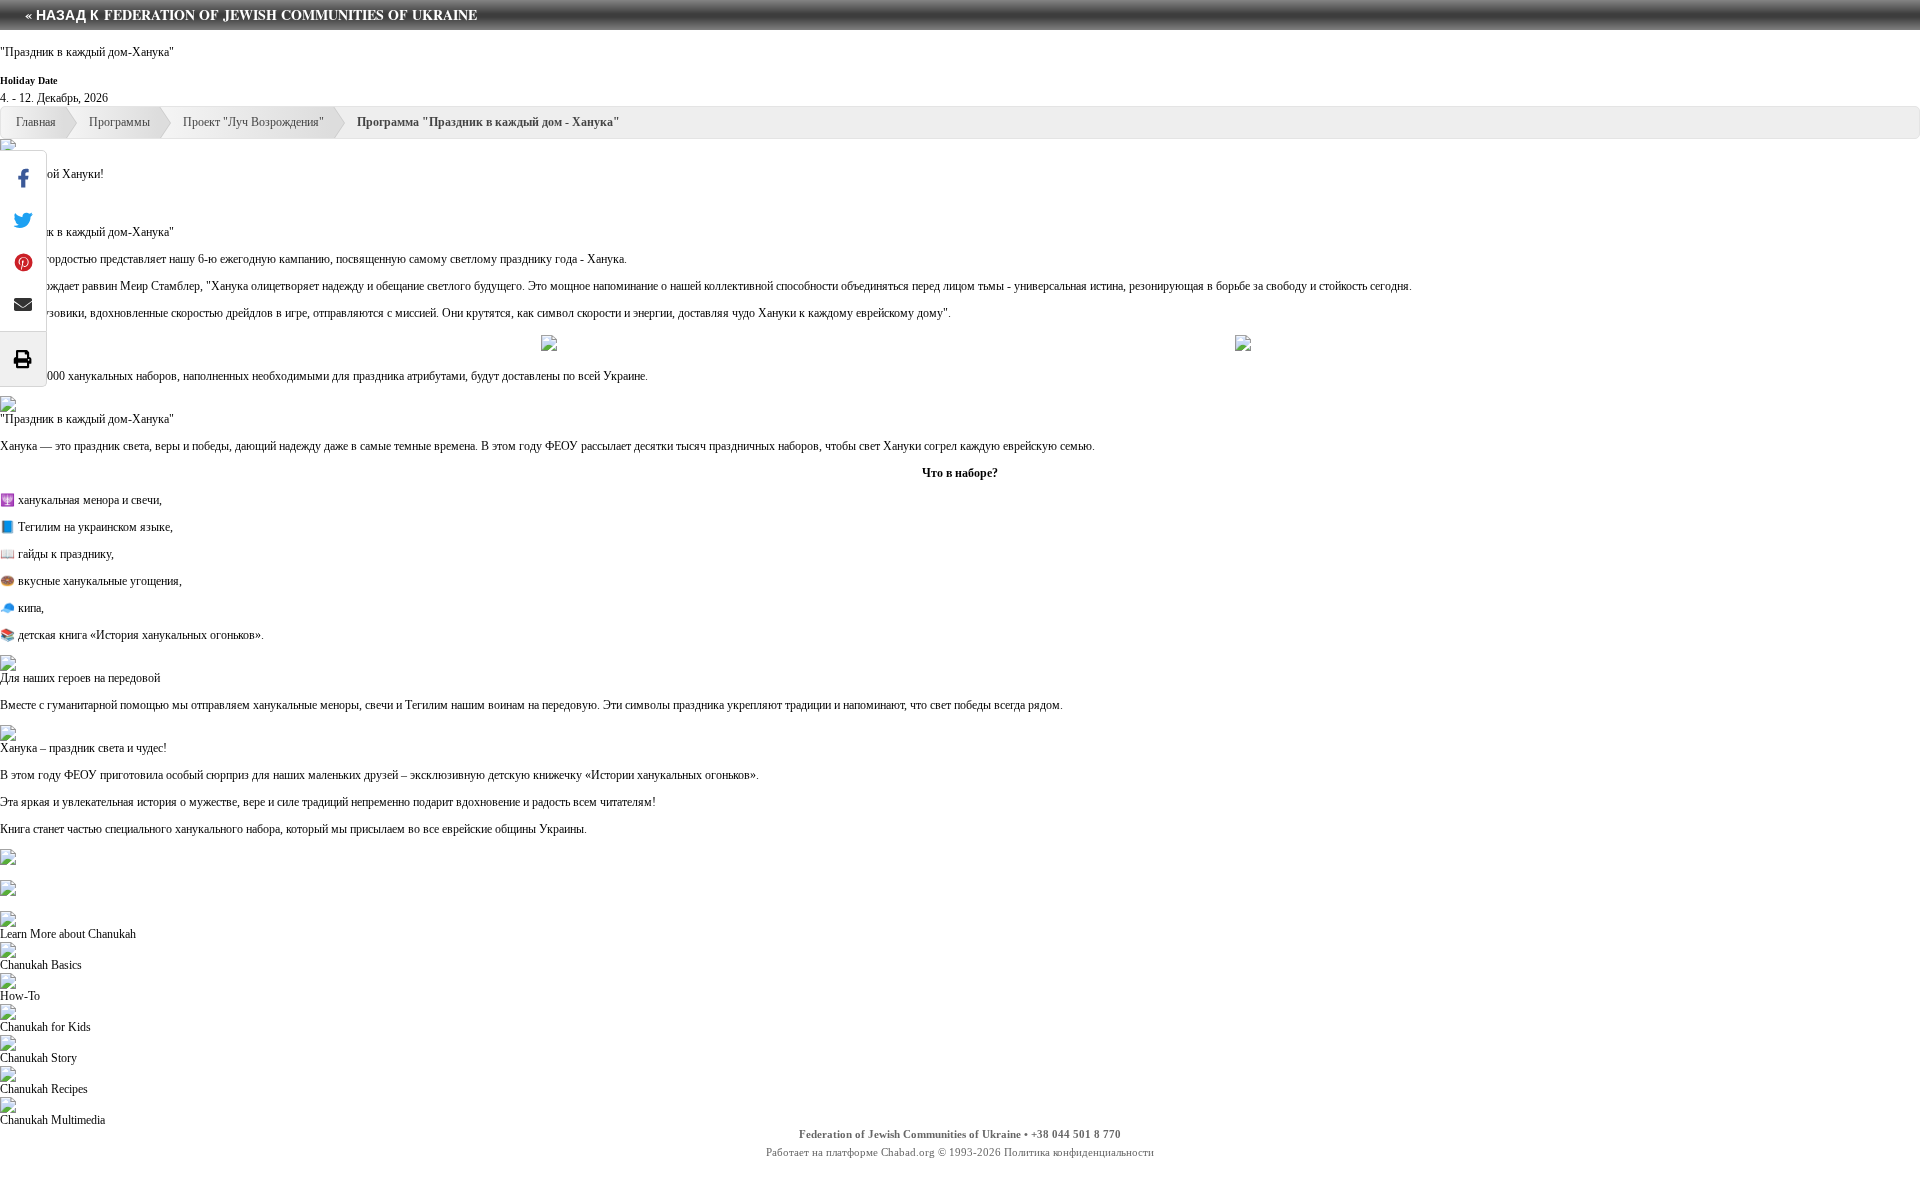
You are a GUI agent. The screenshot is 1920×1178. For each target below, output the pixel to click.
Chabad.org (908, 1152)
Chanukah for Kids (45, 1027)
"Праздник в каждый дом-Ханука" (87, 52)
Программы (119, 122)
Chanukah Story (38, 1058)
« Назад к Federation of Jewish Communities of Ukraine (251, 14)
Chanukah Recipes (44, 1089)
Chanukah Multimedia (52, 1120)
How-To (20, 996)
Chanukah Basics (41, 965)
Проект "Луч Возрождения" (253, 122)
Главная (36, 122)
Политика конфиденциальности (1079, 1152)
